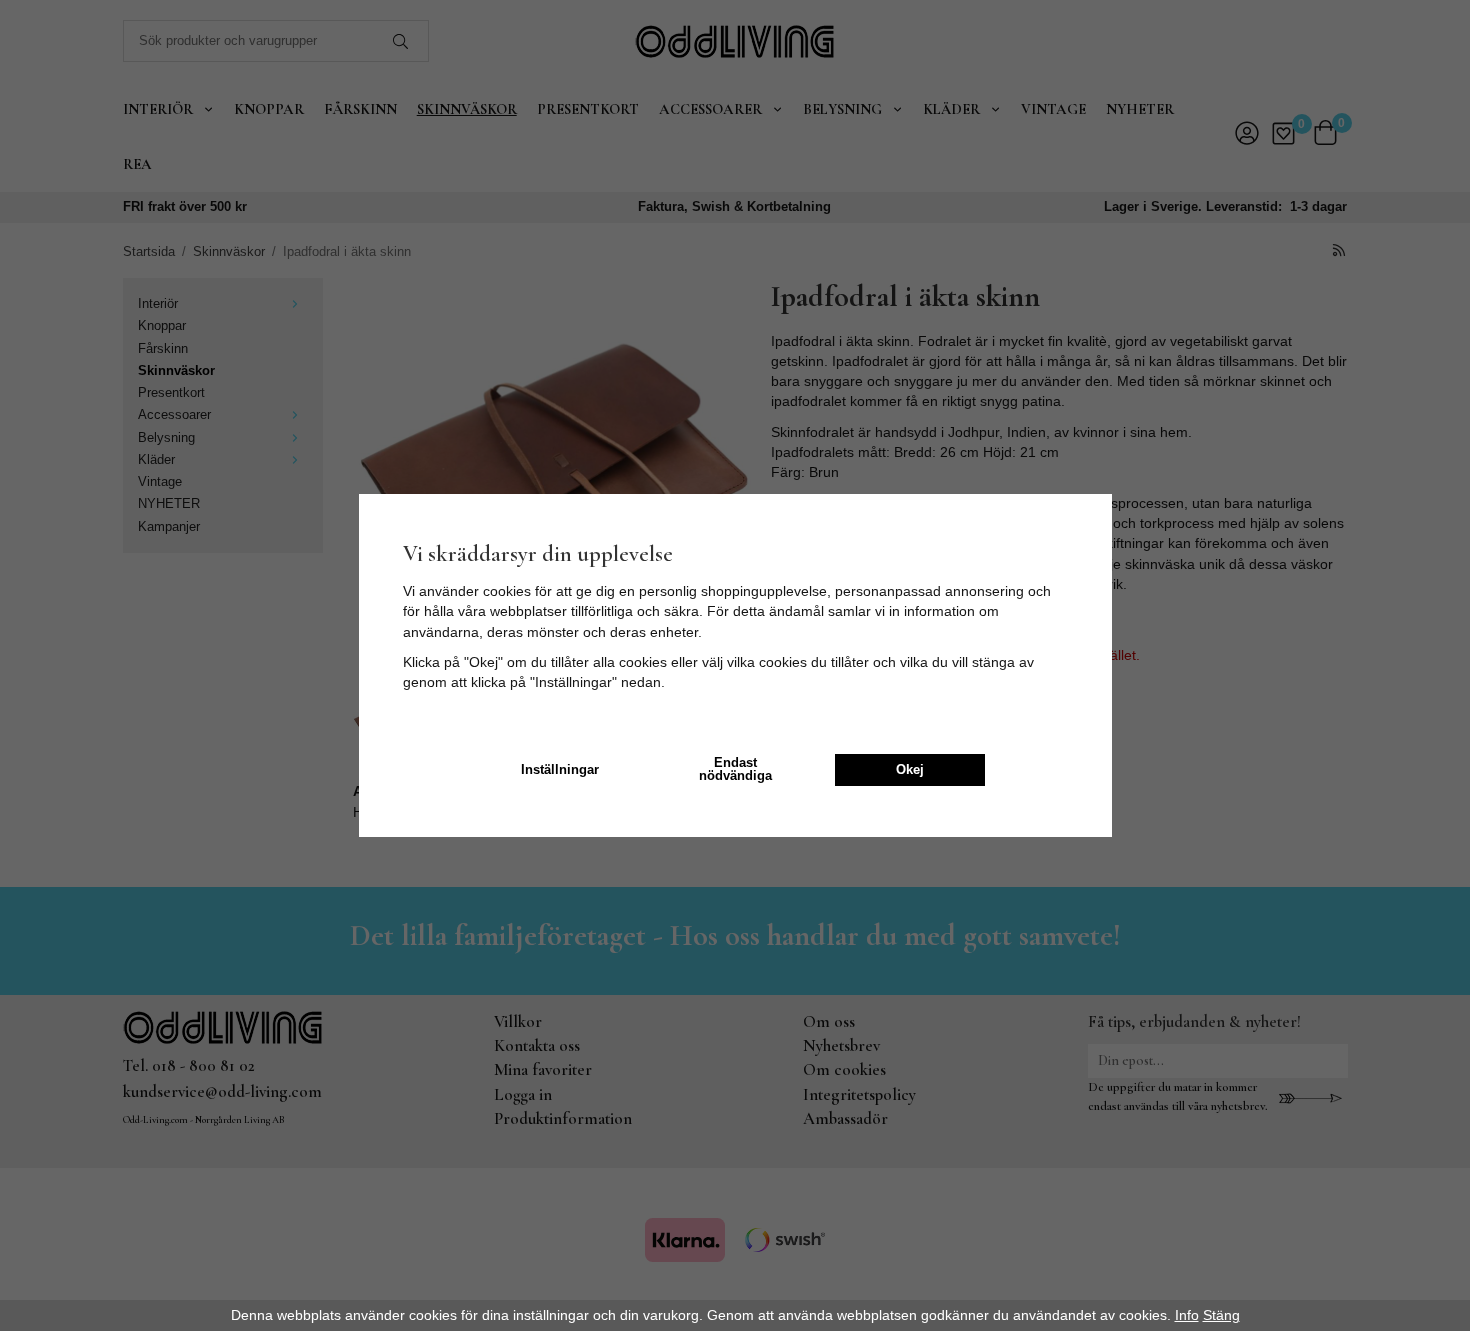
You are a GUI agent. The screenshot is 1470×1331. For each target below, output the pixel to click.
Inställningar (560, 770)
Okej (910, 770)
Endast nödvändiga (735, 769)
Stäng (1221, 1315)
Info (1187, 1315)
